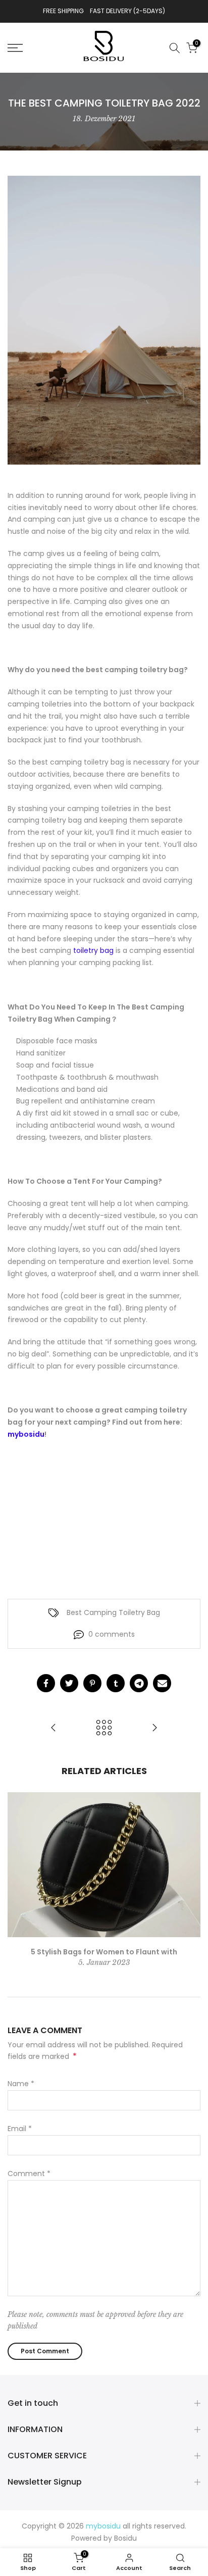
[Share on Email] (162, 1683)
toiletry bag (93, 950)
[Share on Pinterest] (92, 1683)
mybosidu (26, 1434)
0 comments (112, 1634)
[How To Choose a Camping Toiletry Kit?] (154, 1728)
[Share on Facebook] (46, 1683)
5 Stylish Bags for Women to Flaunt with (104, 1952)
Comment (29, 2174)
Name (21, 2084)
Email (20, 2129)
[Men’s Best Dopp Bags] (54, 1728)
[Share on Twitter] (69, 1683)
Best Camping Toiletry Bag (113, 1612)
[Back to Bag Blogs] (104, 1728)
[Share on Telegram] (139, 1683)
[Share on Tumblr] (116, 1683)
